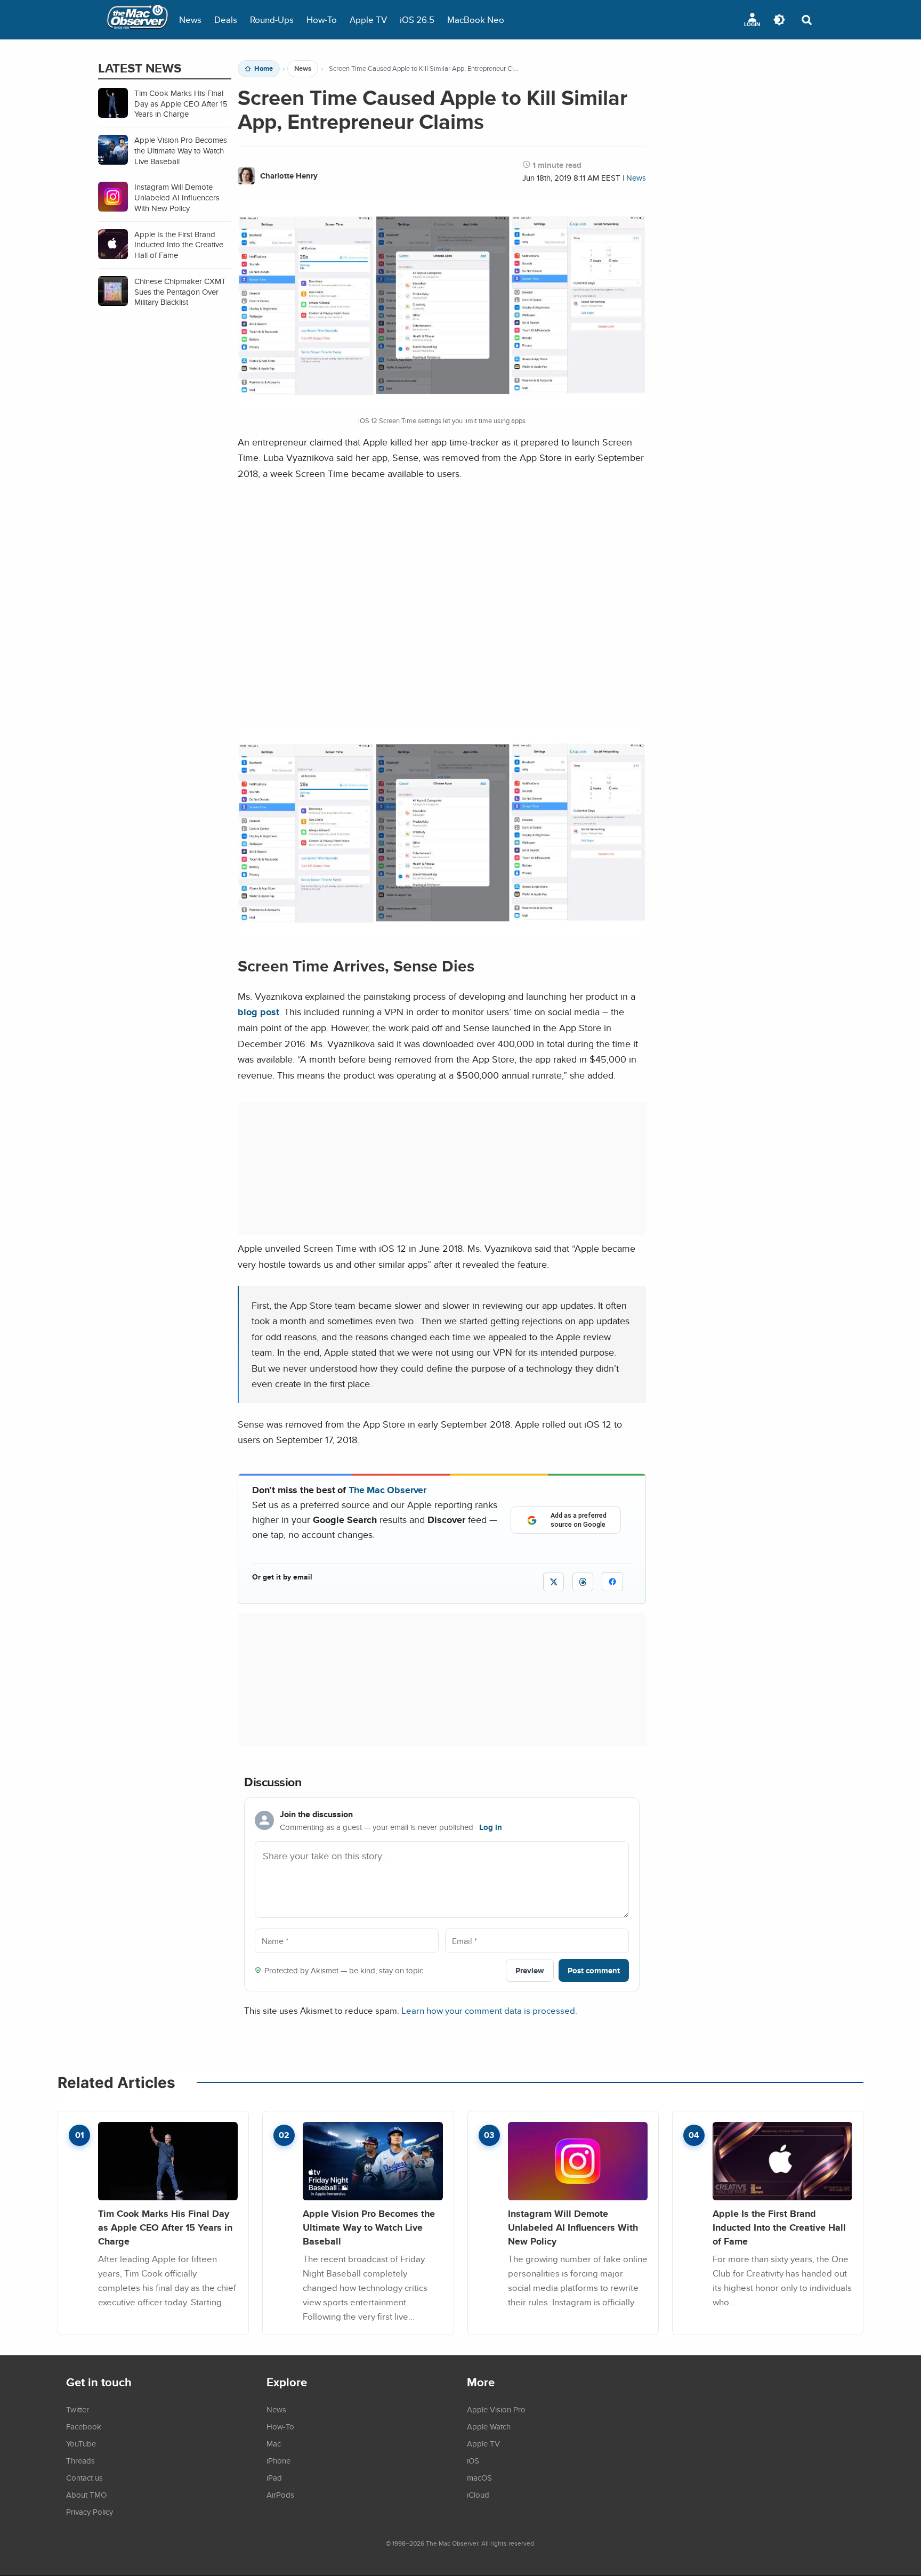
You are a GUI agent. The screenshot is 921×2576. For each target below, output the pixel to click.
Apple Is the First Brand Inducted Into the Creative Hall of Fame (779, 2227)
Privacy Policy (90, 2512)
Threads (80, 2460)
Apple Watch (489, 2426)
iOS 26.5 (417, 19)
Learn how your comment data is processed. (489, 2010)
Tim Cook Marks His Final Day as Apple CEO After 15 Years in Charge (165, 2227)
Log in (491, 1827)
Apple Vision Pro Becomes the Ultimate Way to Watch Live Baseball (369, 2227)
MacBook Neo (476, 19)
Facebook (84, 2426)
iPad (274, 2477)
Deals (226, 19)
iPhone (278, 2460)
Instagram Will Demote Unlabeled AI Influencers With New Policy (573, 2227)
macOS (479, 2477)
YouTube (81, 2443)
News (190, 19)
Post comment (594, 1970)
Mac (274, 2443)
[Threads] (583, 1582)
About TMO (86, 2494)
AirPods (280, 2494)
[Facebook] (612, 1582)
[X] (554, 1582)
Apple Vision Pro (496, 2409)
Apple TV (368, 19)
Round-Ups (272, 19)
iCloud (478, 2494)
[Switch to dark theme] (779, 20)
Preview (530, 1970)
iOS (473, 2460)
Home (264, 69)
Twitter (78, 2409)
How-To (322, 19)
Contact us (84, 2477)
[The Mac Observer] (138, 20)
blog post (258, 1012)
